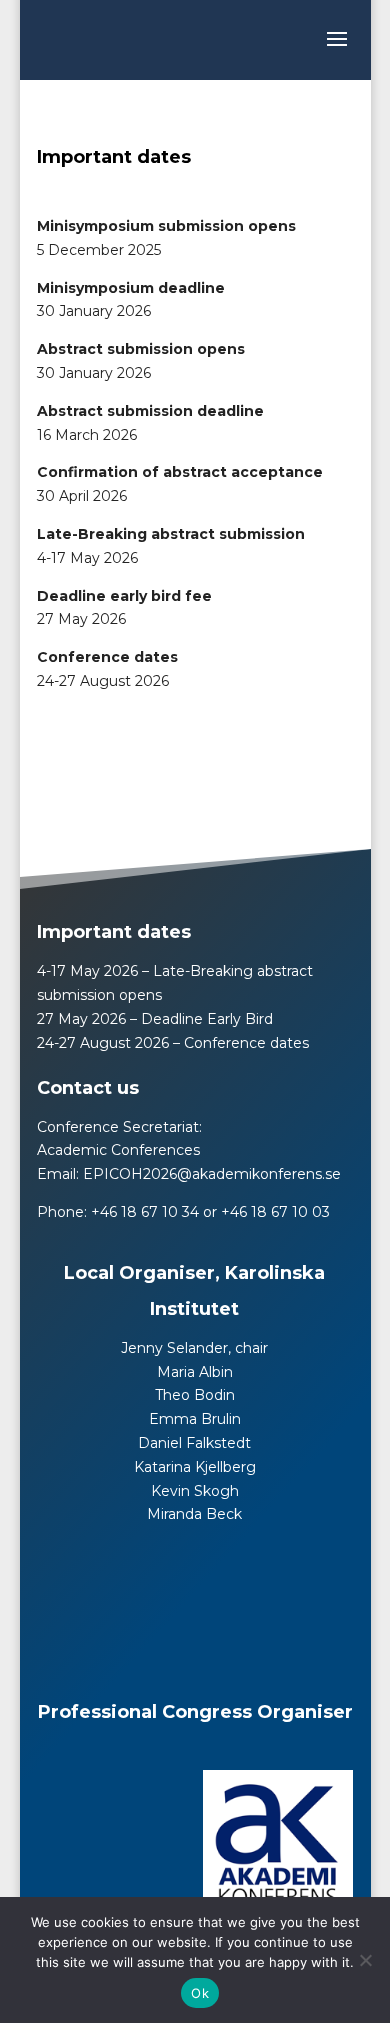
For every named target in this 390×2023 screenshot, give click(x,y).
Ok (200, 1993)
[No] (365, 1960)
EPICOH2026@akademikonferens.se (212, 1174)
